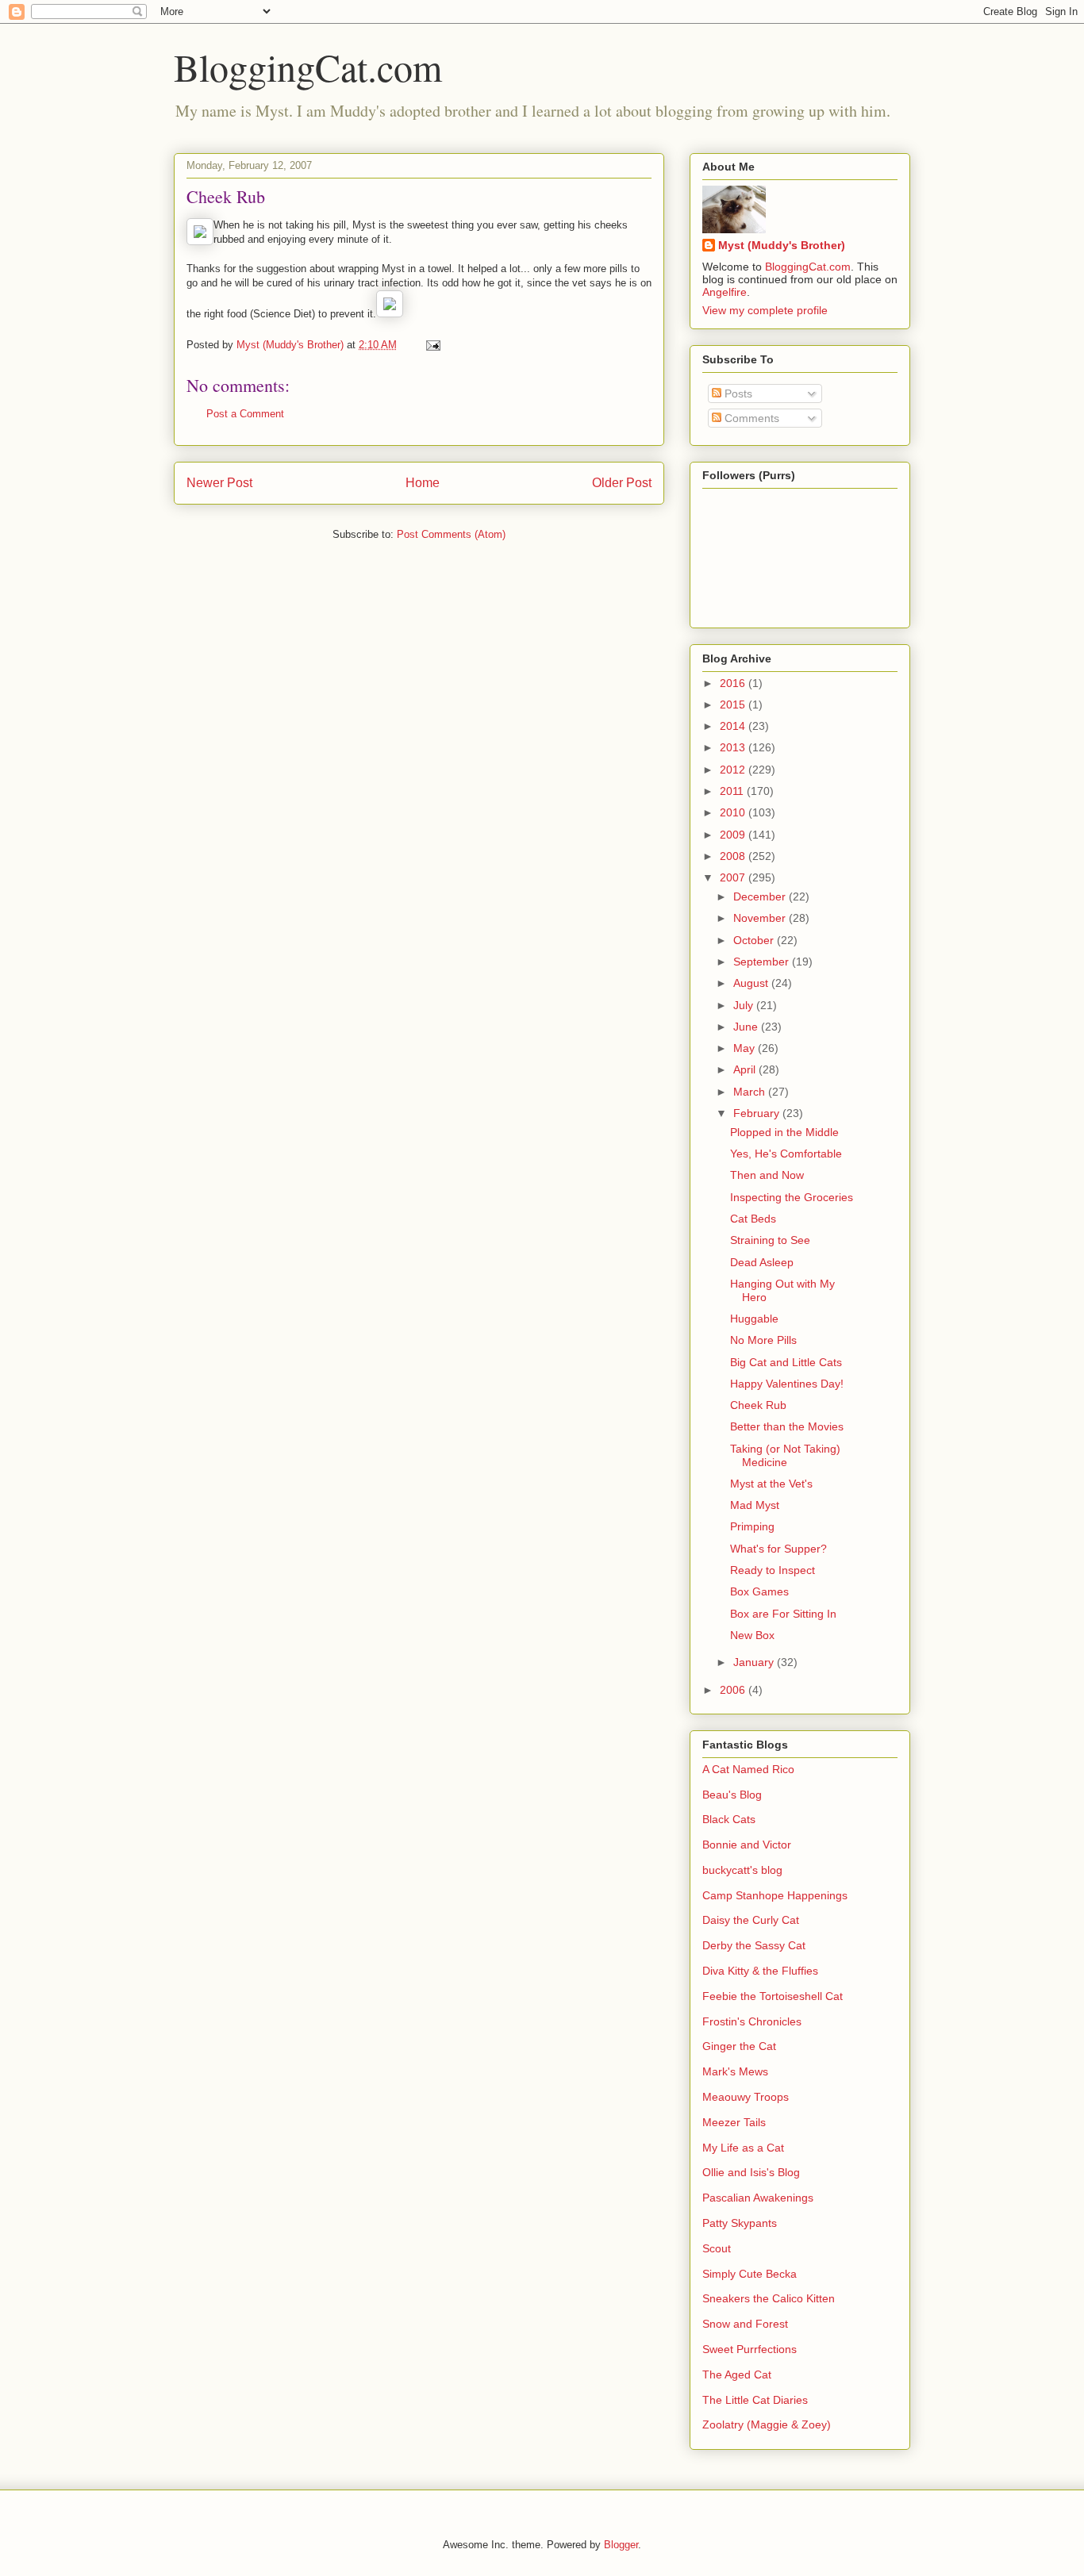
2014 (734, 726)
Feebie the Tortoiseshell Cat (773, 1996)
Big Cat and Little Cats (786, 1362)
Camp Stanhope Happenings (775, 1895)
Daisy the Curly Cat (751, 1920)
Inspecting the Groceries (792, 1197)
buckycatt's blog (742, 1870)
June (747, 1027)
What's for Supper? (778, 1549)
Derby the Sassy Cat (754, 1945)
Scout (717, 2248)
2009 (734, 835)
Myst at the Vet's (771, 1484)
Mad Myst (755, 1505)
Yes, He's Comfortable (786, 1154)
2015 (734, 704)
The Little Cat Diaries (755, 2400)
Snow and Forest (745, 2324)
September (763, 962)
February (758, 1113)
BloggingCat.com (308, 67)
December (761, 896)
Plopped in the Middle (784, 1132)
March (751, 1092)
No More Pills (763, 1340)
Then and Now (767, 1175)
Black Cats (729, 1819)
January (755, 1662)
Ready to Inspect (773, 1570)
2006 (734, 1690)
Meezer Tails (734, 2122)
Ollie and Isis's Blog (751, 2172)
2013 (734, 747)
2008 (734, 856)
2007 (734, 877)
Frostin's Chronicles (752, 2021)
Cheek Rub (758, 1405)
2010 (734, 812)
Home (423, 483)
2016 (734, 683)
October (755, 940)
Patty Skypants (740, 2223)
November (761, 918)
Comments (750, 418)
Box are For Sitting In (783, 1614)
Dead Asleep (762, 1262)
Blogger (621, 2545)
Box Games (759, 1591)
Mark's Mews (735, 2071)
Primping (752, 1526)
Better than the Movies (787, 1426)
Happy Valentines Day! (787, 1384)
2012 (734, 770)
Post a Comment (245, 414)
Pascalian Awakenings (758, 2198)
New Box (752, 1635)
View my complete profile (765, 310)
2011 (733, 791)
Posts (737, 394)
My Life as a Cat (743, 2148)
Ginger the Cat (739, 2046)
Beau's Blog (732, 1795)
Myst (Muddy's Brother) (782, 245)
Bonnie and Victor (747, 1845)
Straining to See (770, 1240)
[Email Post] (432, 345)
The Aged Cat (737, 2374)
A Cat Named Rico (748, 1769)
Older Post (622, 483)
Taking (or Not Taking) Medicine (785, 1455)
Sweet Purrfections (750, 2349)
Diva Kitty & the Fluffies (760, 1971)
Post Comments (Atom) (451, 534)
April (746, 1069)
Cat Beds (753, 1219)
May (746, 1048)
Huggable (754, 1319)
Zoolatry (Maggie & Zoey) (767, 2424)
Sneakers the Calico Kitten (769, 2298)
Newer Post (219, 483)
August (752, 983)
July (745, 1005)
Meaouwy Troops (746, 2097)
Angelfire (725, 292)
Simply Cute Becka (750, 2274)
